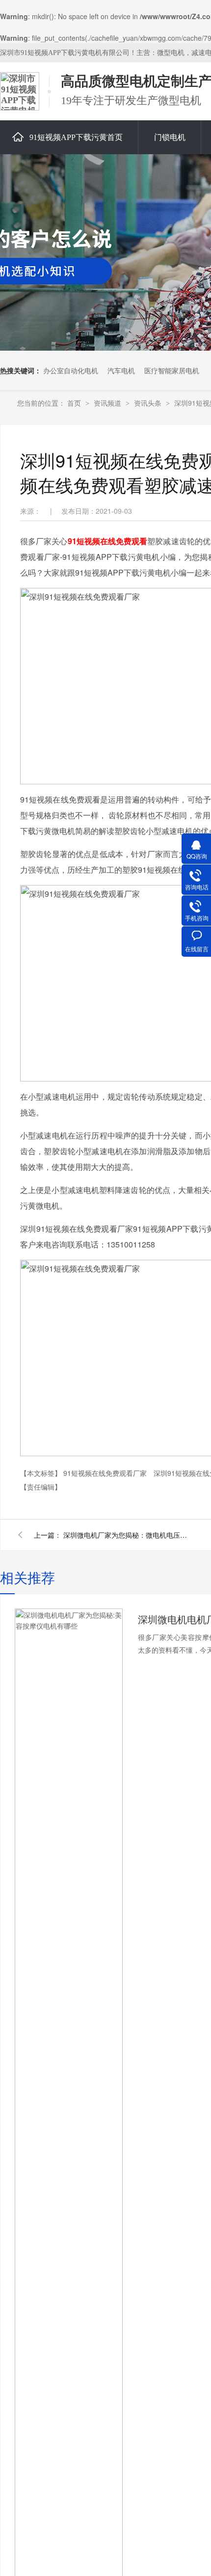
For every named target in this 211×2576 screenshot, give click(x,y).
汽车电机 (121, 370)
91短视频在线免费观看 (108, 541)
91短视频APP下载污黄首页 (76, 137)
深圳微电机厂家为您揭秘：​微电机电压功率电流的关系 (127, 1535)
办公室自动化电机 (71, 370)
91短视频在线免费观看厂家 (106, 1473)
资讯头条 (149, 403)
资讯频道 (108, 403)
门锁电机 (170, 137)
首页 (75, 403)
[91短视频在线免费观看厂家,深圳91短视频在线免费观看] (20, 91)
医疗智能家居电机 (172, 370)
